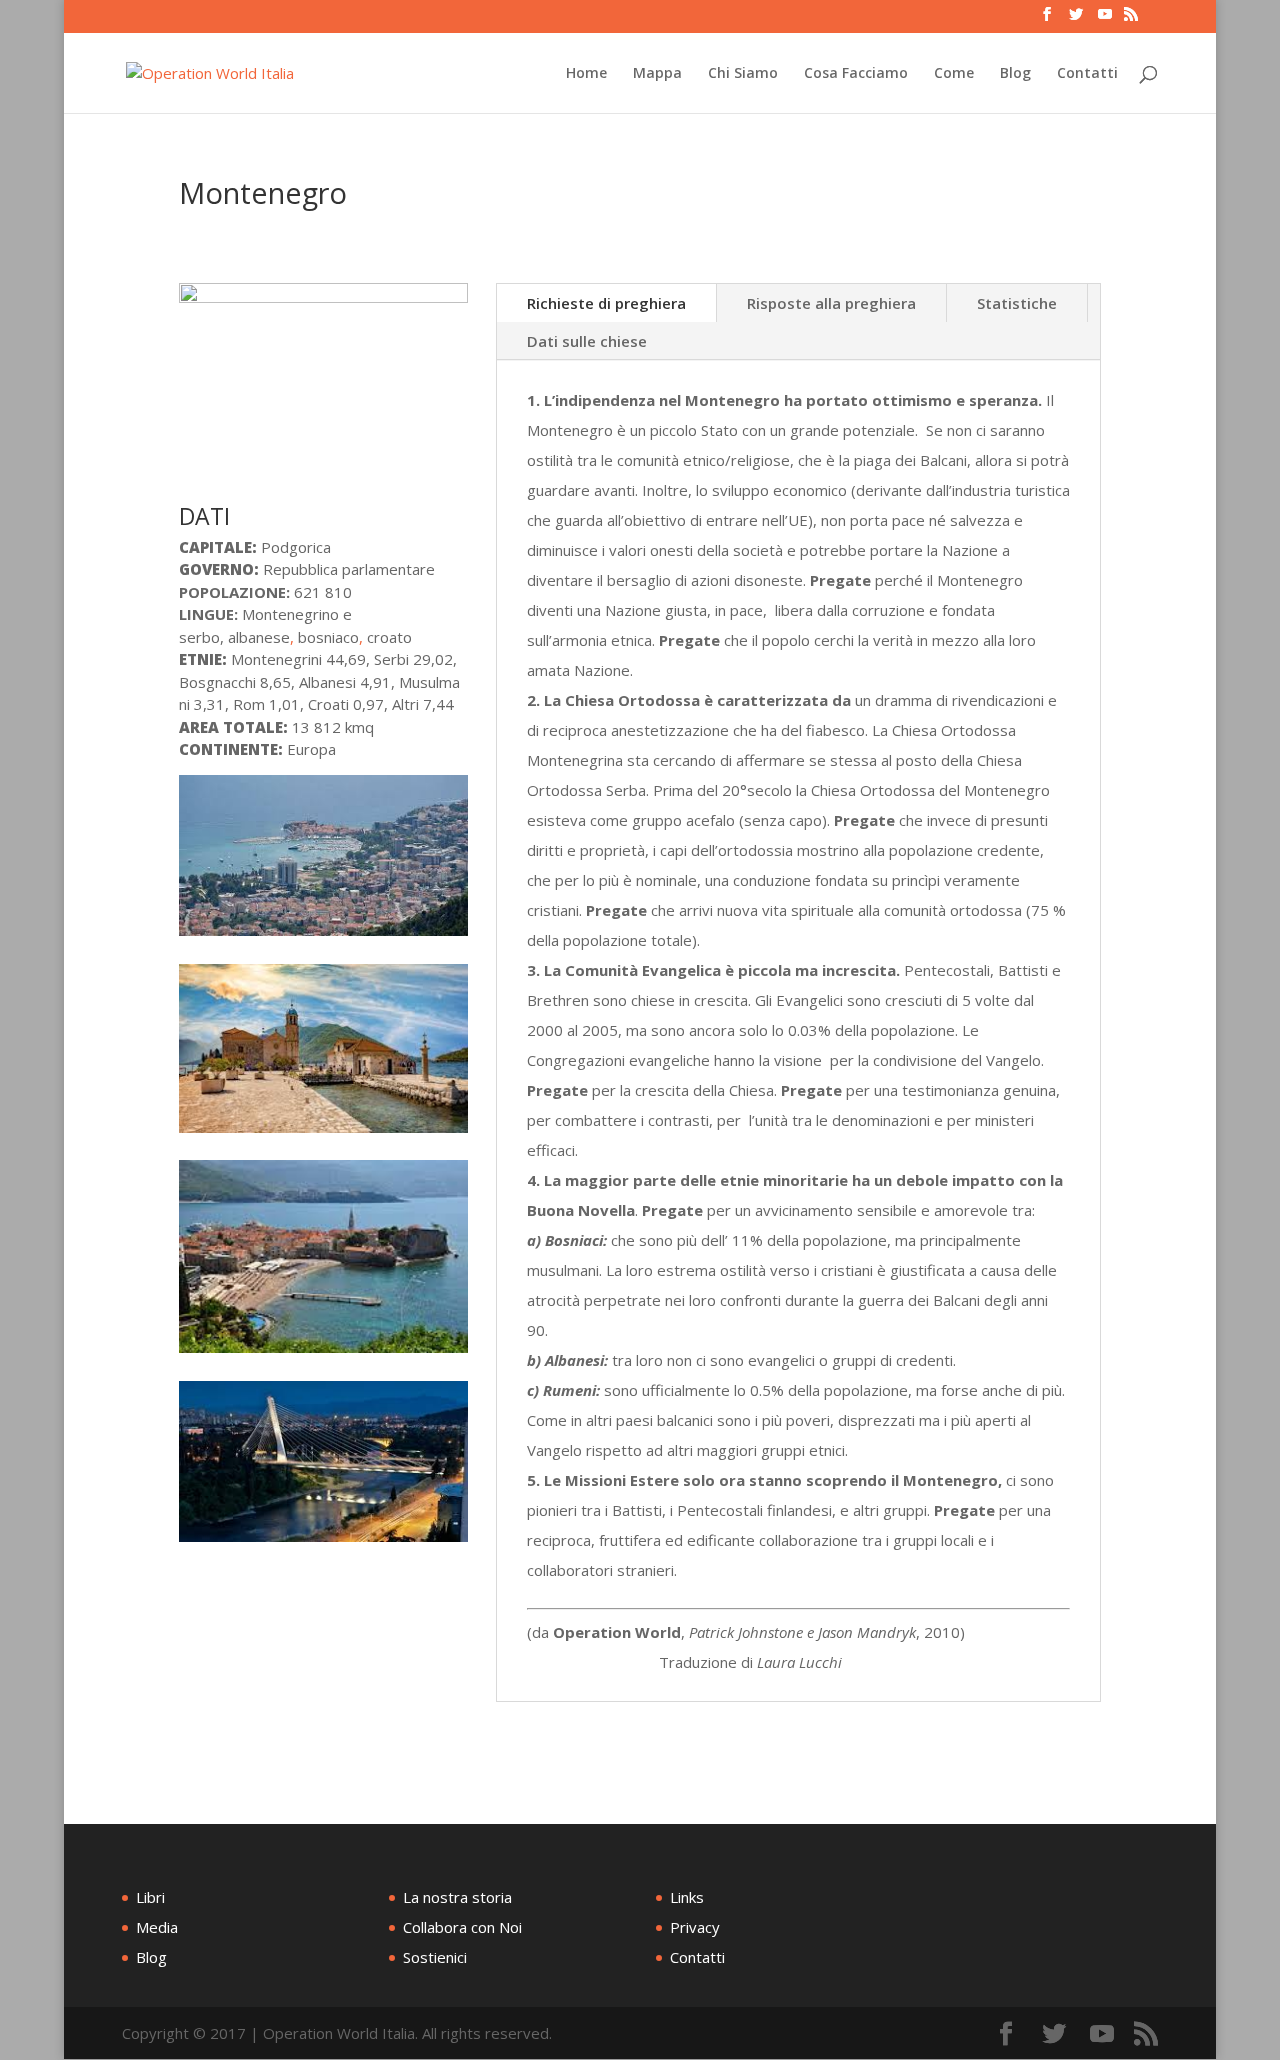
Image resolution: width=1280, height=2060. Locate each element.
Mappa (657, 74)
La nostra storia (457, 1897)
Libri (150, 1897)
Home (586, 74)
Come (954, 74)
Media (157, 1927)
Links (687, 1897)
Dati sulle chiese (587, 341)
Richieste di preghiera (606, 303)
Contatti (1087, 74)
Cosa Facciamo (856, 74)
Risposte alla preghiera (831, 303)
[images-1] (323, 1542)
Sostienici (435, 1957)
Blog (1015, 74)
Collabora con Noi (462, 1927)
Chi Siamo (743, 74)
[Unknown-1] (323, 1353)
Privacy (695, 1927)
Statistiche (1017, 303)
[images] (323, 1133)
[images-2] (323, 936)
